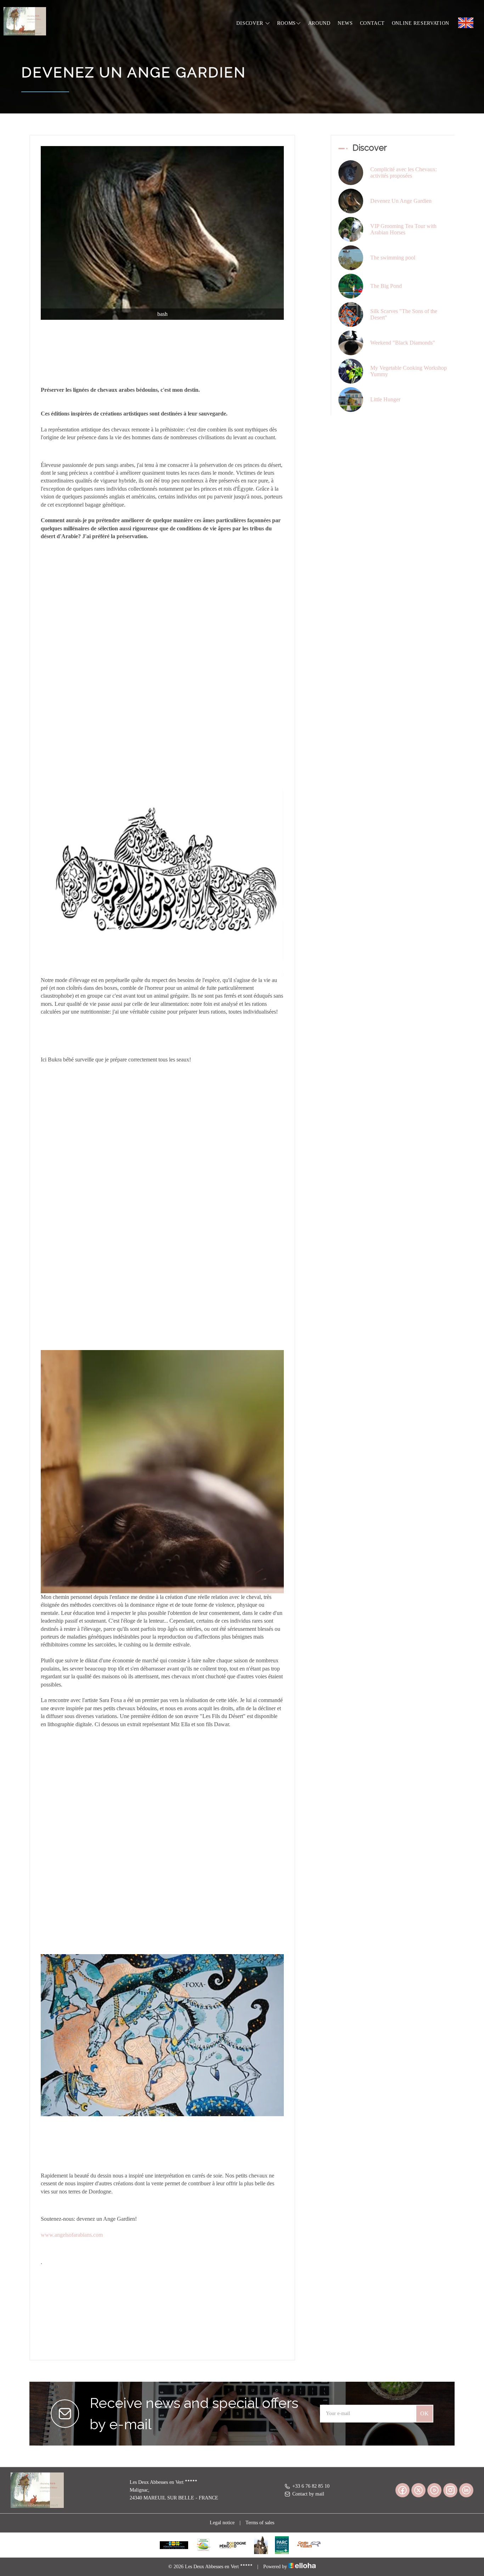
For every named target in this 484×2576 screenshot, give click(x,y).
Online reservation (421, 23)
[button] (162, 808)
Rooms (286, 23)
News (345, 23)
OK (424, 2413)
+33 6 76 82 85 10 (311, 2486)
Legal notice (222, 2523)
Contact (372, 23)
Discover (251, 23)
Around (319, 23)
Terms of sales (260, 2523)
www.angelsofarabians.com (72, 2235)
